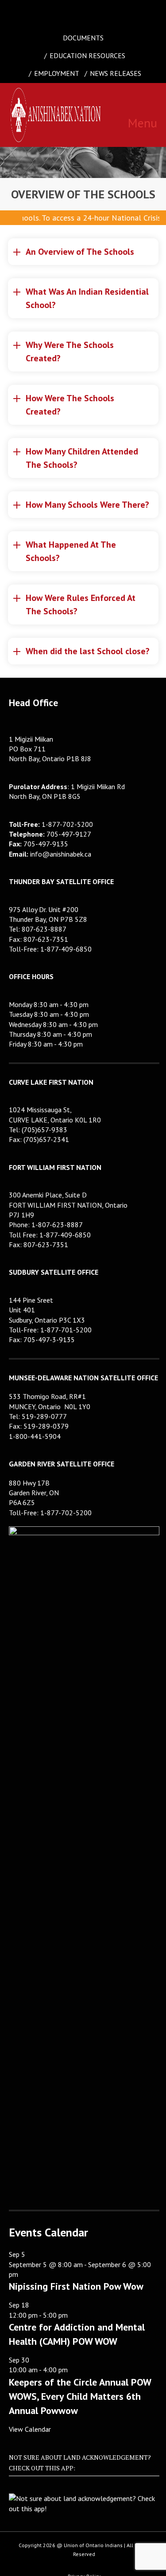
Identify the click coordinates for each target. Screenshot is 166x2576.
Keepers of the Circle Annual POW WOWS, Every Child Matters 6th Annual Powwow (80, 2396)
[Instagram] (93, 11)
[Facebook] (54, 11)
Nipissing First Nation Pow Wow (76, 2286)
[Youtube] (112, 11)
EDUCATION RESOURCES (87, 55)
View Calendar (30, 2429)
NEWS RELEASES (116, 73)
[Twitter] (73, 11)
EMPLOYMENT (57, 73)
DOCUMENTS (83, 38)
